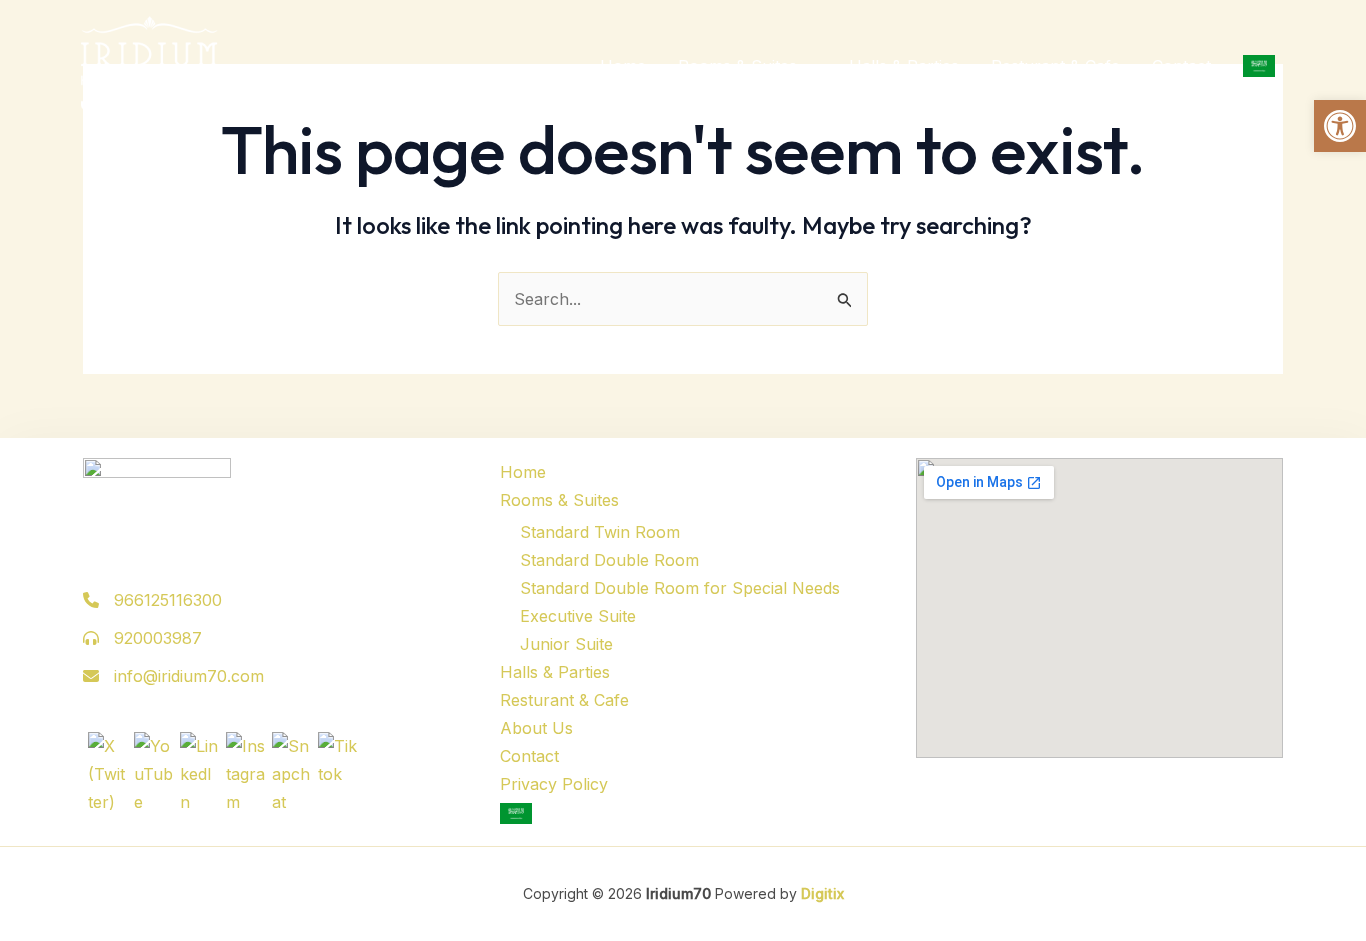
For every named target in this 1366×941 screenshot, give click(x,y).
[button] (1340, 126)
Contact (1181, 66)
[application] (807, 66)
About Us (536, 728)
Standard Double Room (609, 560)
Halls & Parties (904, 66)
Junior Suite (566, 644)
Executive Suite (578, 616)
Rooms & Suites (737, 66)
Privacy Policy (554, 784)
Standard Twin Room (600, 532)
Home (623, 66)
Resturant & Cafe (1055, 66)
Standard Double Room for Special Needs (680, 588)
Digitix (820, 893)
